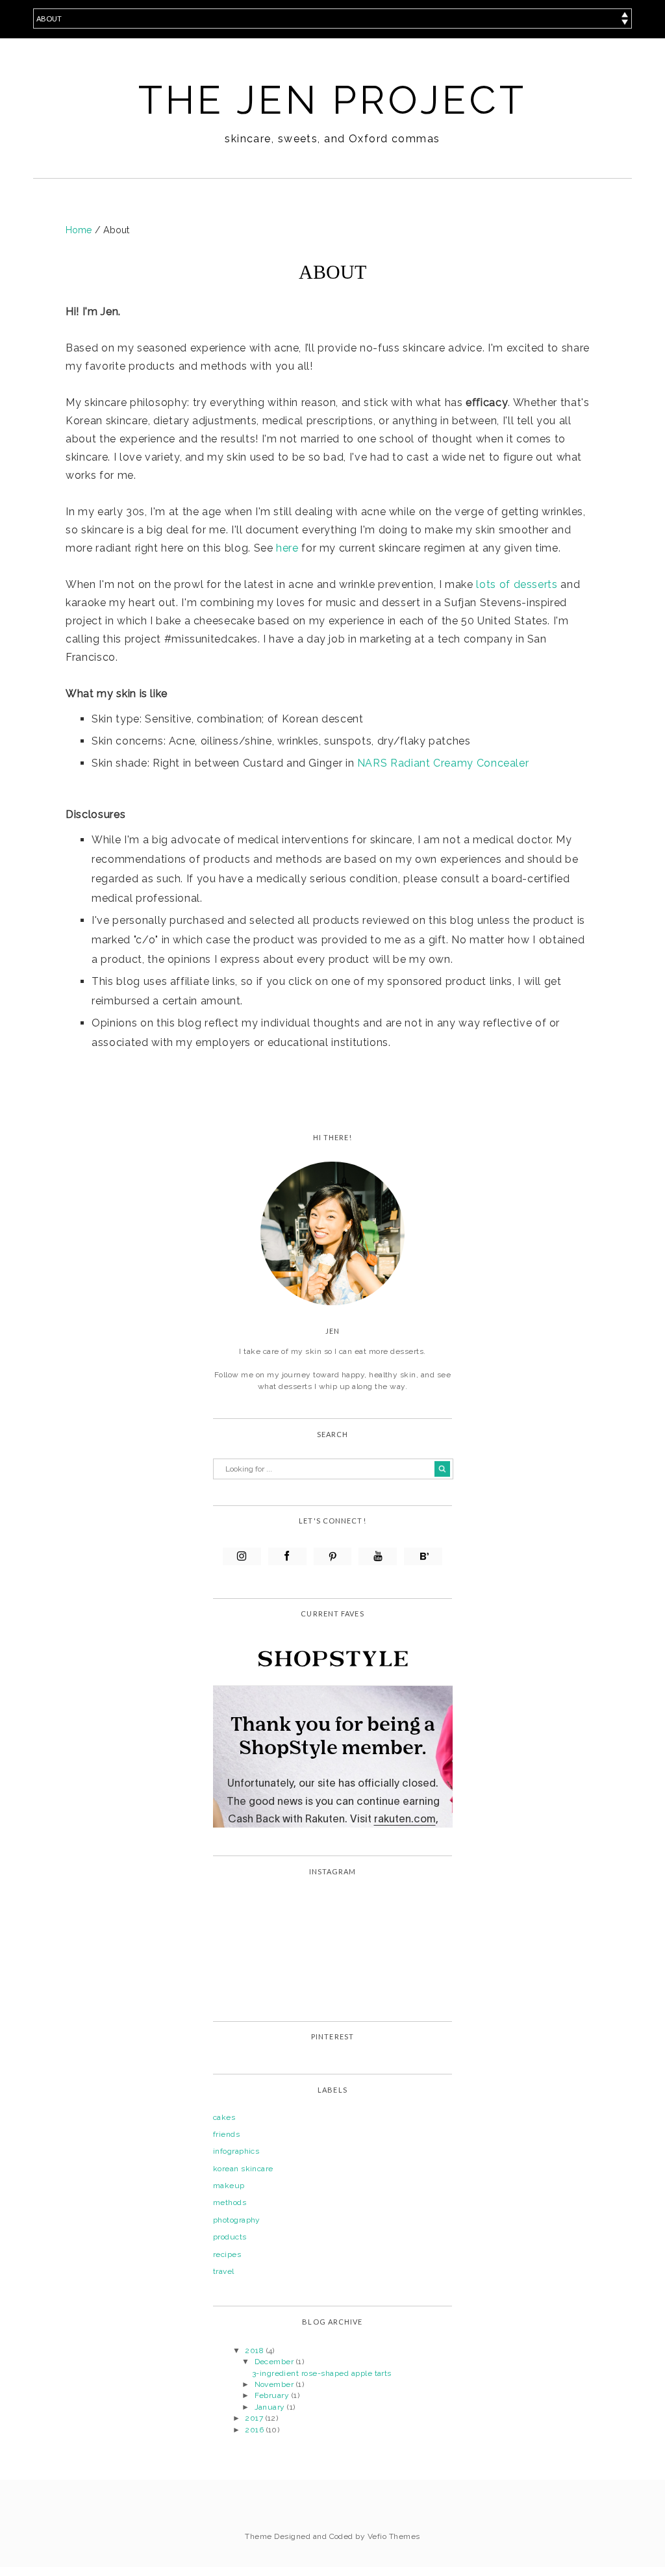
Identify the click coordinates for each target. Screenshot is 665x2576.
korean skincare (243, 2169)
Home (80, 230)
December (275, 2362)
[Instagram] (242, 1556)
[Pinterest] (333, 1556)
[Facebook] (287, 1556)
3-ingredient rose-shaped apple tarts (322, 2373)
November (275, 2384)
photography (237, 2220)
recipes (227, 2254)
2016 (255, 2430)
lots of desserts (517, 584)
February (273, 2395)
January (271, 2407)
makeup (229, 2186)
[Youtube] (378, 1556)
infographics (236, 2151)
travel (224, 2271)
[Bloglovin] (423, 1556)
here (287, 548)
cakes (224, 2117)
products (230, 2237)
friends (226, 2134)
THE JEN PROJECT (333, 100)
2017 (255, 2418)
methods (230, 2202)
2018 (255, 2351)
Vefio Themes (394, 2536)
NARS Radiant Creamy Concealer (443, 763)
